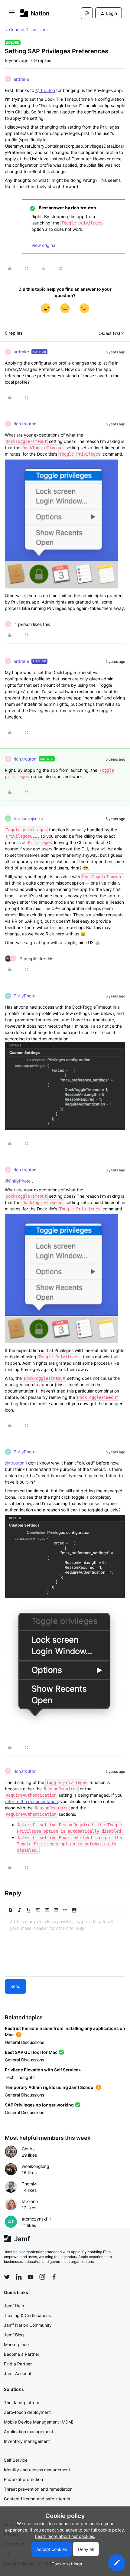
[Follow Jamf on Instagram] (42, 2277)
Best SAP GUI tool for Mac (31, 2052)
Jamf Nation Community (28, 2325)
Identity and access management (37, 2470)
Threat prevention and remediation (38, 2489)
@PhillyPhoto (18, 1181)
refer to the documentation (31, 1801)
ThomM (29, 2184)
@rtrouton (45, 90)
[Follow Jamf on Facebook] (54, 2277)
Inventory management (27, 2441)
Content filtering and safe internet (37, 2499)
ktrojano (30, 2201)
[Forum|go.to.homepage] (35, 13)
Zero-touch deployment (27, 2412)
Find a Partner (18, 2364)
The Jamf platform (22, 2403)
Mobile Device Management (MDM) (39, 2422)
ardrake (21, 79)
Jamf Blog (14, 2335)
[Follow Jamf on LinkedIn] (19, 2277)
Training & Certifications (27, 2315)
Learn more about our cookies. (65, 2536)
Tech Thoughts (20, 2077)
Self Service (16, 2460)
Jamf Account (18, 2373)
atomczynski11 (36, 2219)
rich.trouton (25, 424)
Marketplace (16, 2344)
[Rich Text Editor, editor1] (65, 1946)
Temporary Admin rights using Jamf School (50, 2087)
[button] (12, 14)
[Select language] (87, 13)
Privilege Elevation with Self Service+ (43, 2070)
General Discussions (29, 29)
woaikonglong (36, 2166)
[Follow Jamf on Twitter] (7, 2277)
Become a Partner (22, 2354)
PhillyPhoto (24, 996)
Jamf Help (14, 2306)
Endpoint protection (23, 2479)
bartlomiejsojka (28, 818)
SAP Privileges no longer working (39, 2105)
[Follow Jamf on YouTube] (31, 2277)
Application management (29, 2432)
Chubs (28, 2149)
